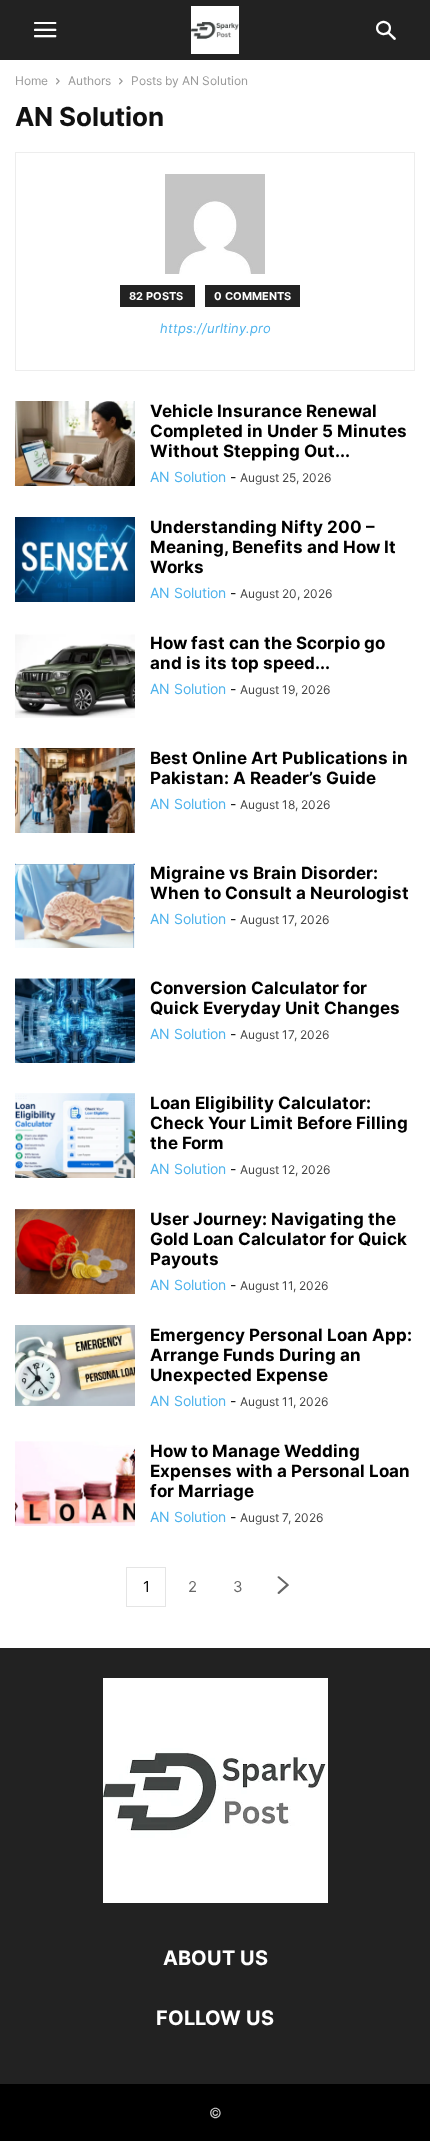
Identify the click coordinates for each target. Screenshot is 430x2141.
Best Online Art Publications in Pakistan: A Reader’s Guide (279, 768)
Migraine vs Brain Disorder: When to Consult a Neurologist (279, 883)
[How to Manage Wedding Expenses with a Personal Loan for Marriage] (75, 1485)
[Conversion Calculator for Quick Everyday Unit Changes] (75, 1023)
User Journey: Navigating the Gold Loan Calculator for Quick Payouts (278, 1239)
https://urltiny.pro (215, 328)
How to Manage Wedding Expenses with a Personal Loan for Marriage (280, 1471)
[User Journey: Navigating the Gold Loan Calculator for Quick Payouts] (75, 1253)
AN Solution (188, 476)
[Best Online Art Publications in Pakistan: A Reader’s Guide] (75, 792)
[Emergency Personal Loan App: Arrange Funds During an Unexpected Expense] (75, 1365)
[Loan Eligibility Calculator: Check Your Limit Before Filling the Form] (75, 1137)
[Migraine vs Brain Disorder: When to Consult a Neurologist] (75, 907)
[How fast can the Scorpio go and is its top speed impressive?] (75, 678)
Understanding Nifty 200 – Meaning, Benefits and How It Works (273, 547)
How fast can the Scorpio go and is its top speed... (267, 653)
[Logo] (215, 1897)
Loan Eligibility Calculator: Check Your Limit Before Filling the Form (279, 1123)
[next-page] (284, 1587)
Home (31, 80)
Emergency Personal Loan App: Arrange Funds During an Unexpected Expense (281, 1355)
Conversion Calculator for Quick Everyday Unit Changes (275, 998)
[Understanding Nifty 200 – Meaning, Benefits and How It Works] (75, 562)
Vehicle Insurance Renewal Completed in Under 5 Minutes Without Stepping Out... (278, 431)
